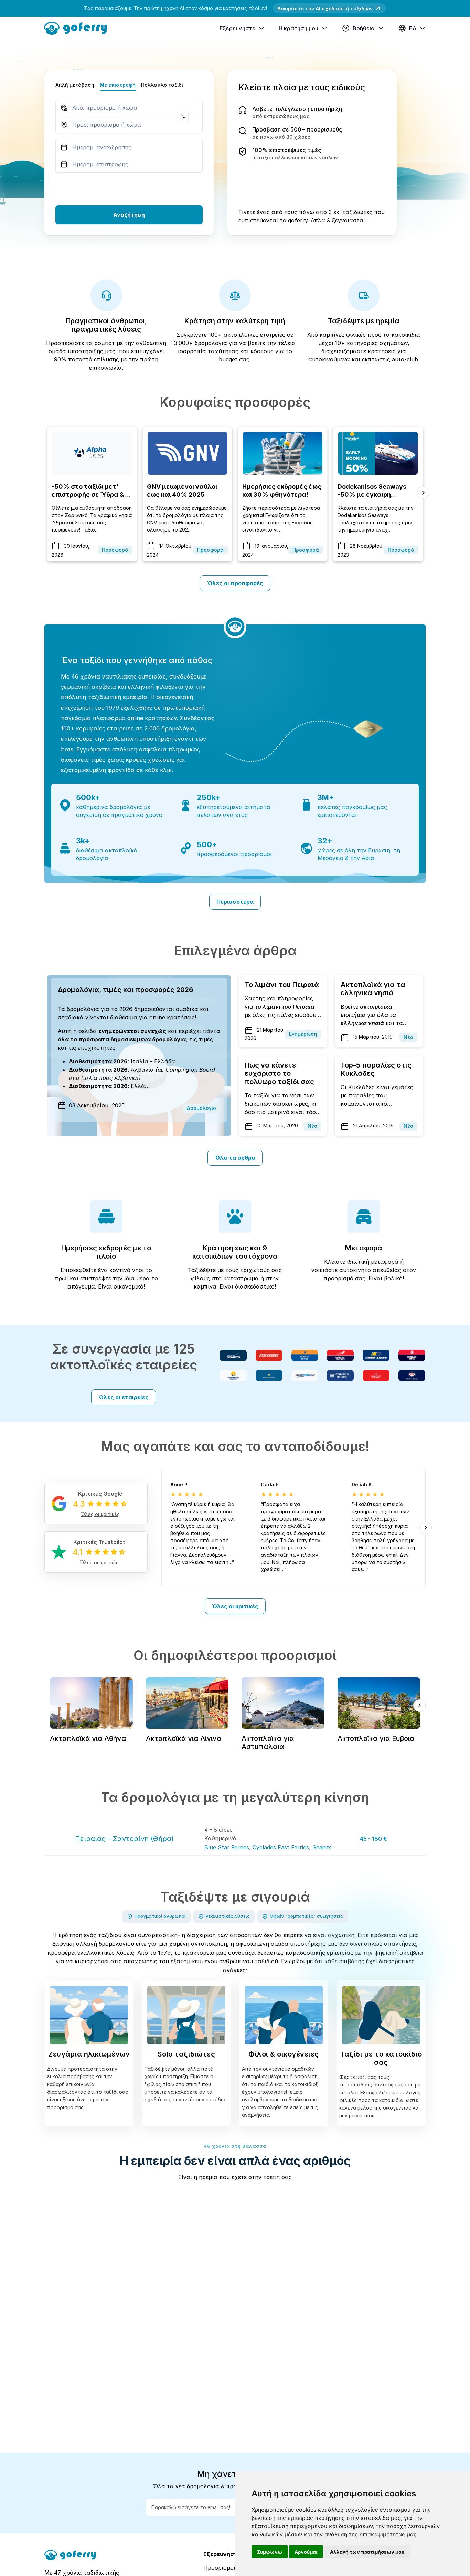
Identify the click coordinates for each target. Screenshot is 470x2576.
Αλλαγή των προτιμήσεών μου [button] (367, 2552)
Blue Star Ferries (227, 1847)
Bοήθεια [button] (364, 28)
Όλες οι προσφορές (235, 583)
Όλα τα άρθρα (235, 1158)
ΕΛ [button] (413, 28)
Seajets (322, 1847)
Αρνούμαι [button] (306, 2552)
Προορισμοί (219, 2568)
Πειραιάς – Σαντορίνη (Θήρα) (124, 1839)
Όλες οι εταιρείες (124, 1397)
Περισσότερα (235, 902)
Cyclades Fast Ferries (281, 1847)
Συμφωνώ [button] (270, 2552)
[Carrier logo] (233, 1355)
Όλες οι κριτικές (235, 1606)
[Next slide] (423, 493)
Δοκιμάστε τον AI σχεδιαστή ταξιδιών (325, 8)
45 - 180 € (373, 1839)
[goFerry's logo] (78, 28)
